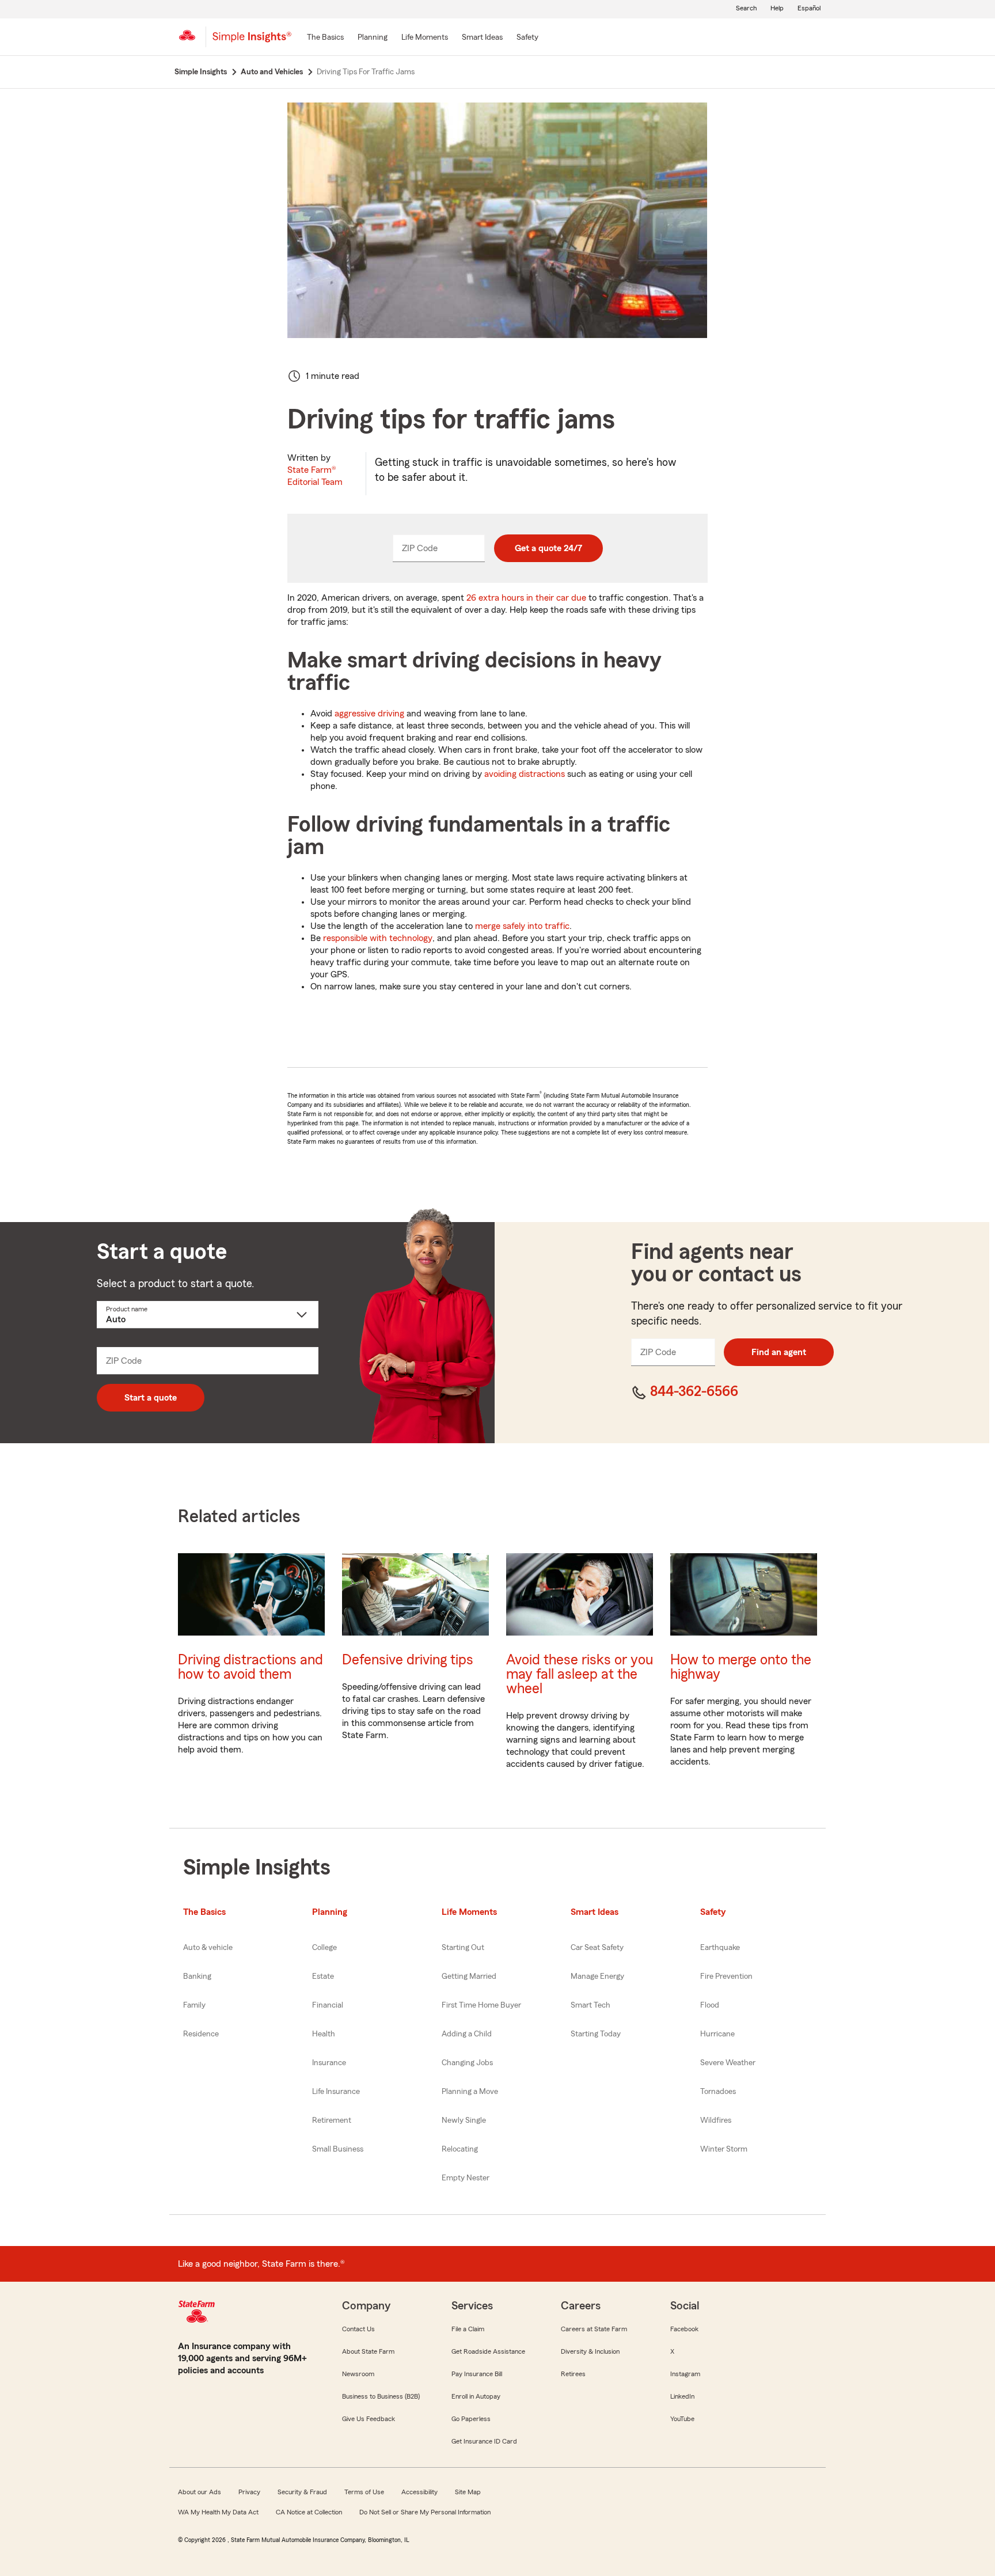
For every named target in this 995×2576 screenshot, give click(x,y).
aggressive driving (369, 714)
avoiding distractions (525, 774)
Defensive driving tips (408, 1660)
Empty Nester (466, 2178)
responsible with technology (378, 938)
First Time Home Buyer (481, 2005)
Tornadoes (718, 2092)
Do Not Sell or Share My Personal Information (425, 2512)
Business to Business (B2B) (381, 2396)
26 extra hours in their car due (526, 598)
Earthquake (720, 1948)
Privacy (249, 2492)
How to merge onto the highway (741, 1667)
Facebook (684, 2329)
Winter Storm (724, 2149)
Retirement (332, 2120)
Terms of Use (364, 2492)
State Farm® (315, 476)
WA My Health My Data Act (218, 2512)
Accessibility (419, 2492)
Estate (323, 1976)
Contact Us (358, 2329)
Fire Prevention (726, 1976)
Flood (710, 2005)
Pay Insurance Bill (477, 2374)
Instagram (685, 2374)
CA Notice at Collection (309, 2512)
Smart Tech (590, 2005)
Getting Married (469, 1976)
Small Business (338, 2149)
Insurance (329, 2063)
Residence (201, 2034)
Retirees (573, 2374)
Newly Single (464, 2120)
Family (194, 2005)
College (324, 1948)
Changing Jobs (467, 2063)
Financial (328, 2005)
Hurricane (717, 2034)
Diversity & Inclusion (590, 2351)
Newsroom (358, 2374)
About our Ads (200, 2492)
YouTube (682, 2419)
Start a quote (151, 1398)
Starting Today (596, 2034)
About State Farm (368, 2351)
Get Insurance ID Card (484, 2441)
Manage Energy (597, 1976)
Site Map (468, 2492)
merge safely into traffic (522, 926)
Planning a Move (470, 2092)
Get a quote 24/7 (548, 548)
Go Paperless (471, 2419)
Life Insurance (336, 2092)
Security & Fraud (302, 2492)
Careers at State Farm (594, 2329)
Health (324, 2034)
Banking (197, 1976)
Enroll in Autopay (476, 2396)
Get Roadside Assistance (488, 2351)
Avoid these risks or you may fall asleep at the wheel (580, 1674)
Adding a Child (467, 2034)
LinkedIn (682, 2396)
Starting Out (463, 1948)
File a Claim (468, 2329)
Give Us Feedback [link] (369, 2419)
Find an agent (779, 1352)
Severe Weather (728, 2063)
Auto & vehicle (208, 1948)
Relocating (460, 2149)
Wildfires (716, 2120)
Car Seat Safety (597, 1948)
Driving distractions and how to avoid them (250, 1667)
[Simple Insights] (252, 41)
